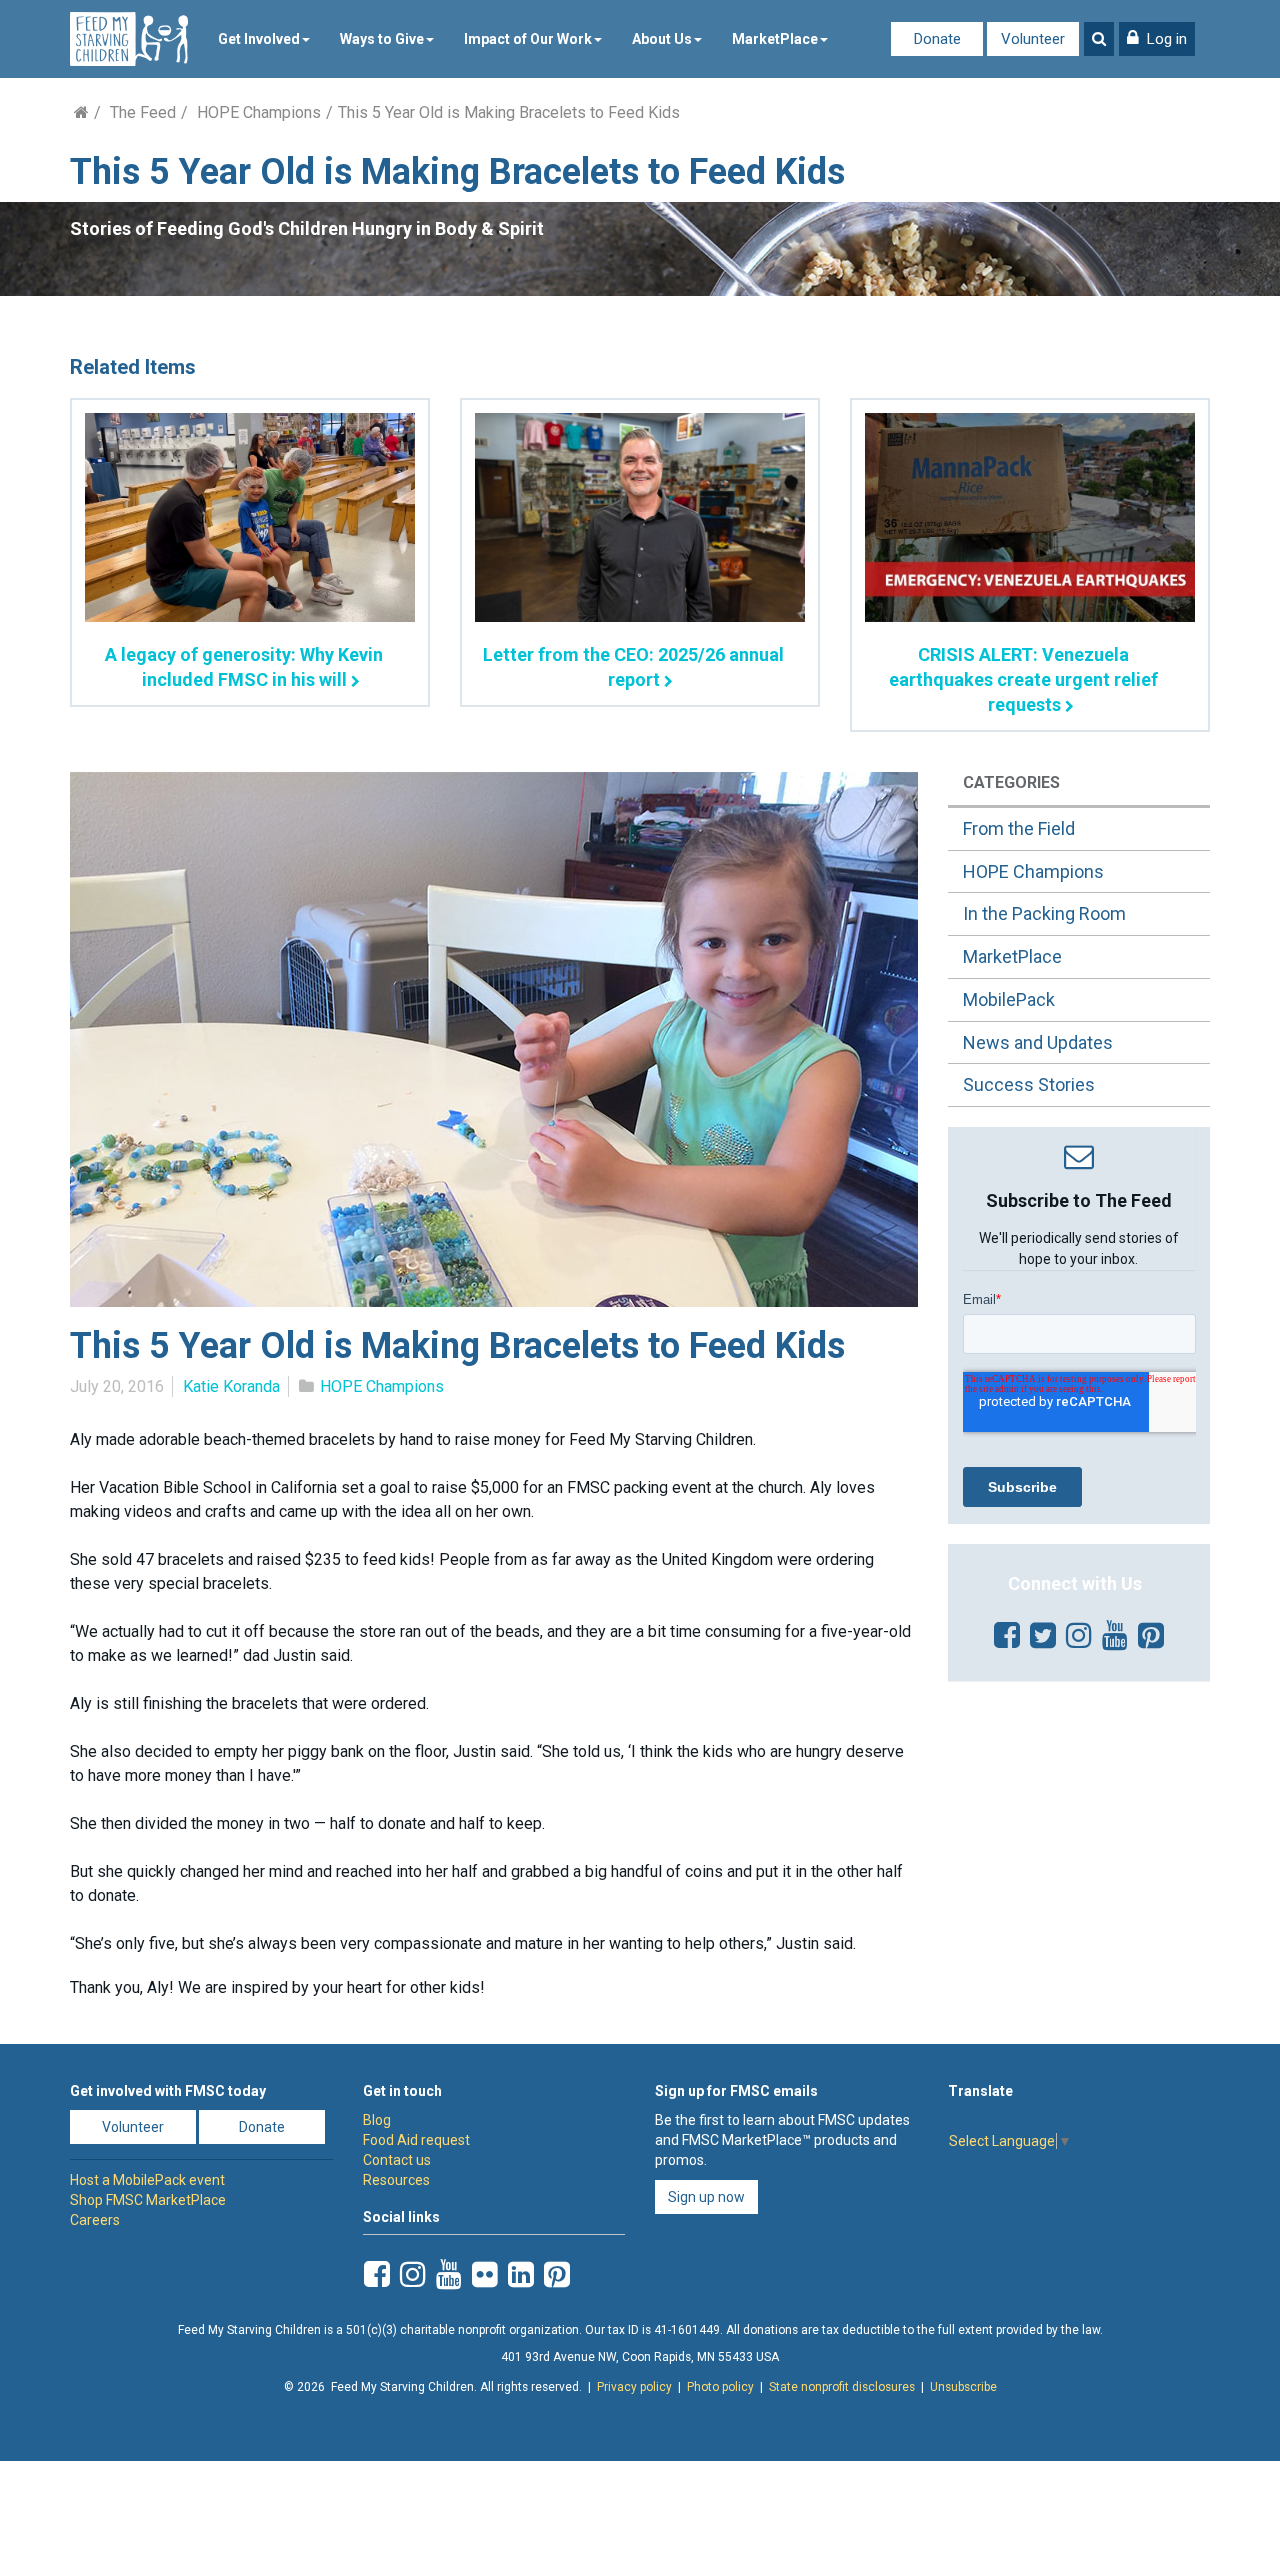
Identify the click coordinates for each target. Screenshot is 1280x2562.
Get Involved (259, 39)
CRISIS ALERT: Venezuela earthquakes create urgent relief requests (1023, 679)
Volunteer (1033, 39)
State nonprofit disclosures (842, 2387)
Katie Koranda (231, 1386)
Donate (937, 39)
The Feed (143, 112)
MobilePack (1009, 999)
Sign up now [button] (706, 2197)
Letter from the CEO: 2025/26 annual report (633, 667)
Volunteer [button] (133, 2127)
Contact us (397, 2160)
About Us (662, 39)
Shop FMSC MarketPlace (148, 2200)
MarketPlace (775, 39)
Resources (396, 2180)
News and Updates (1038, 1042)
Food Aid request (416, 2140)
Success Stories (1029, 1084)
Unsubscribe (963, 2387)
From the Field (1019, 828)
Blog (377, 2120)
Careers (95, 2220)
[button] (1157, 39)
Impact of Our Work (528, 39)
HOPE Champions (259, 112)
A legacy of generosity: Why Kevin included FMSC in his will (244, 667)
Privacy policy (634, 2387)
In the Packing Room (1044, 913)
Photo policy (720, 2387)
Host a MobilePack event (147, 2180)
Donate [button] (262, 2127)
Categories (1011, 782)
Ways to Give (382, 39)
